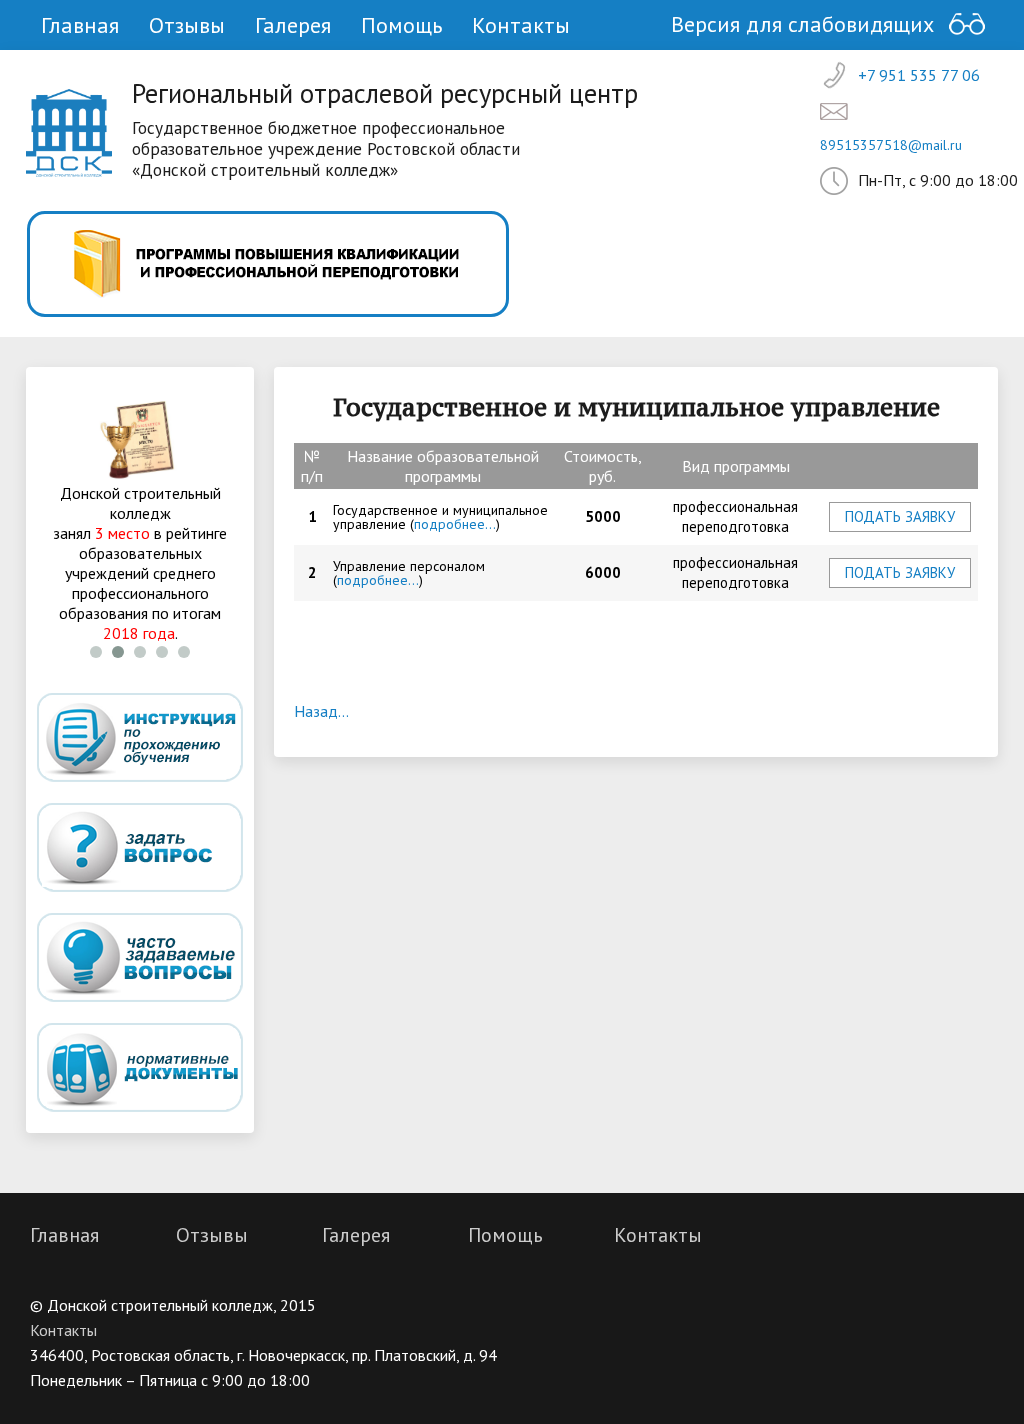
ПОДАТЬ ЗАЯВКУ (900, 516)
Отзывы (187, 25)
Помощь (401, 25)
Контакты (521, 25)
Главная (80, 25)
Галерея (293, 25)
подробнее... (455, 524)
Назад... (321, 711)
